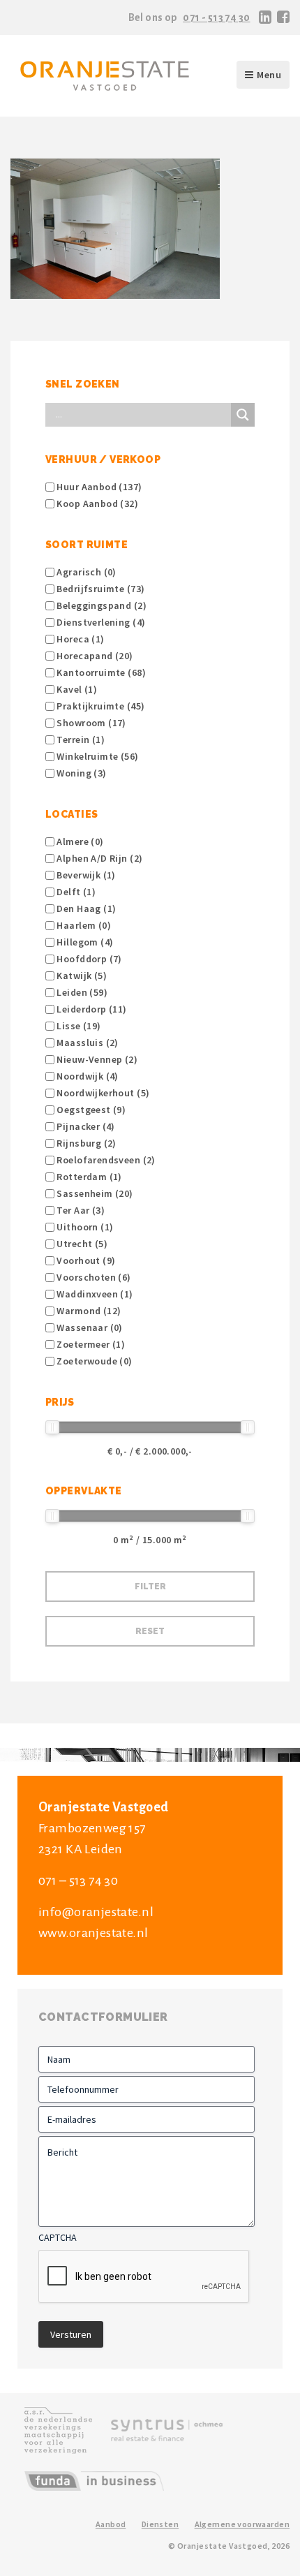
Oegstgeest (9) (90, 1110)
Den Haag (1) (85, 908)
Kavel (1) (76, 689)
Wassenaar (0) (89, 1327)
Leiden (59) (81, 992)
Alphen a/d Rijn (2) (98, 858)
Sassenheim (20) (94, 1193)
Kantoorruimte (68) (100, 672)
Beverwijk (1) (85, 875)
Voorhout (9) (85, 1260)
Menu (269, 75)
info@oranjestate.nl (96, 1912)
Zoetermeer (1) (90, 1344)
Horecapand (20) (94, 656)
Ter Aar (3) (80, 1210)
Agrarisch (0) (85, 572)
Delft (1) (75, 892)
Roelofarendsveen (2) (105, 1160)
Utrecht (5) (81, 1244)
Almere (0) (79, 841)
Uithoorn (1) (84, 1227)
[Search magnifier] (243, 415)
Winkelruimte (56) (97, 756)
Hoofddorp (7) (88, 959)
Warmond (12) (88, 1311)
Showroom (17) (90, 723)
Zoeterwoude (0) (93, 1361)
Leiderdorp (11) (91, 1009)
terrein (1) (80, 739)
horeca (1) (80, 639)
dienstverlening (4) (100, 622)
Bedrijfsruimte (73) (99, 589)
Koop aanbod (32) (96, 503)
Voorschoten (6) (93, 1277)
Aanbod (111, 2524)
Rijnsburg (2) (85, 1143)
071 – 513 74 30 (78, 1881)
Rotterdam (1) (88, 1177)
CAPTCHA (58, 2237)
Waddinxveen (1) (94, 1294)
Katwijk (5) (81, 976)
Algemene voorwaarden (242, 2524)
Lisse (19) (78, 1026)
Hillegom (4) (84, 942)
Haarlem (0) (83, 925)
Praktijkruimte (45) (99, 706)
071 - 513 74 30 (216, 17)
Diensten (160, 2524)
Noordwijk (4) (87, 1076)
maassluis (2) (87, 1043)
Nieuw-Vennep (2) (96, 1059)
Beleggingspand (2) (100, 605)
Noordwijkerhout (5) (102, 1093)
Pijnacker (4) (85, 1126)
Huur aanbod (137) (98, 487)
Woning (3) (81, 773)
